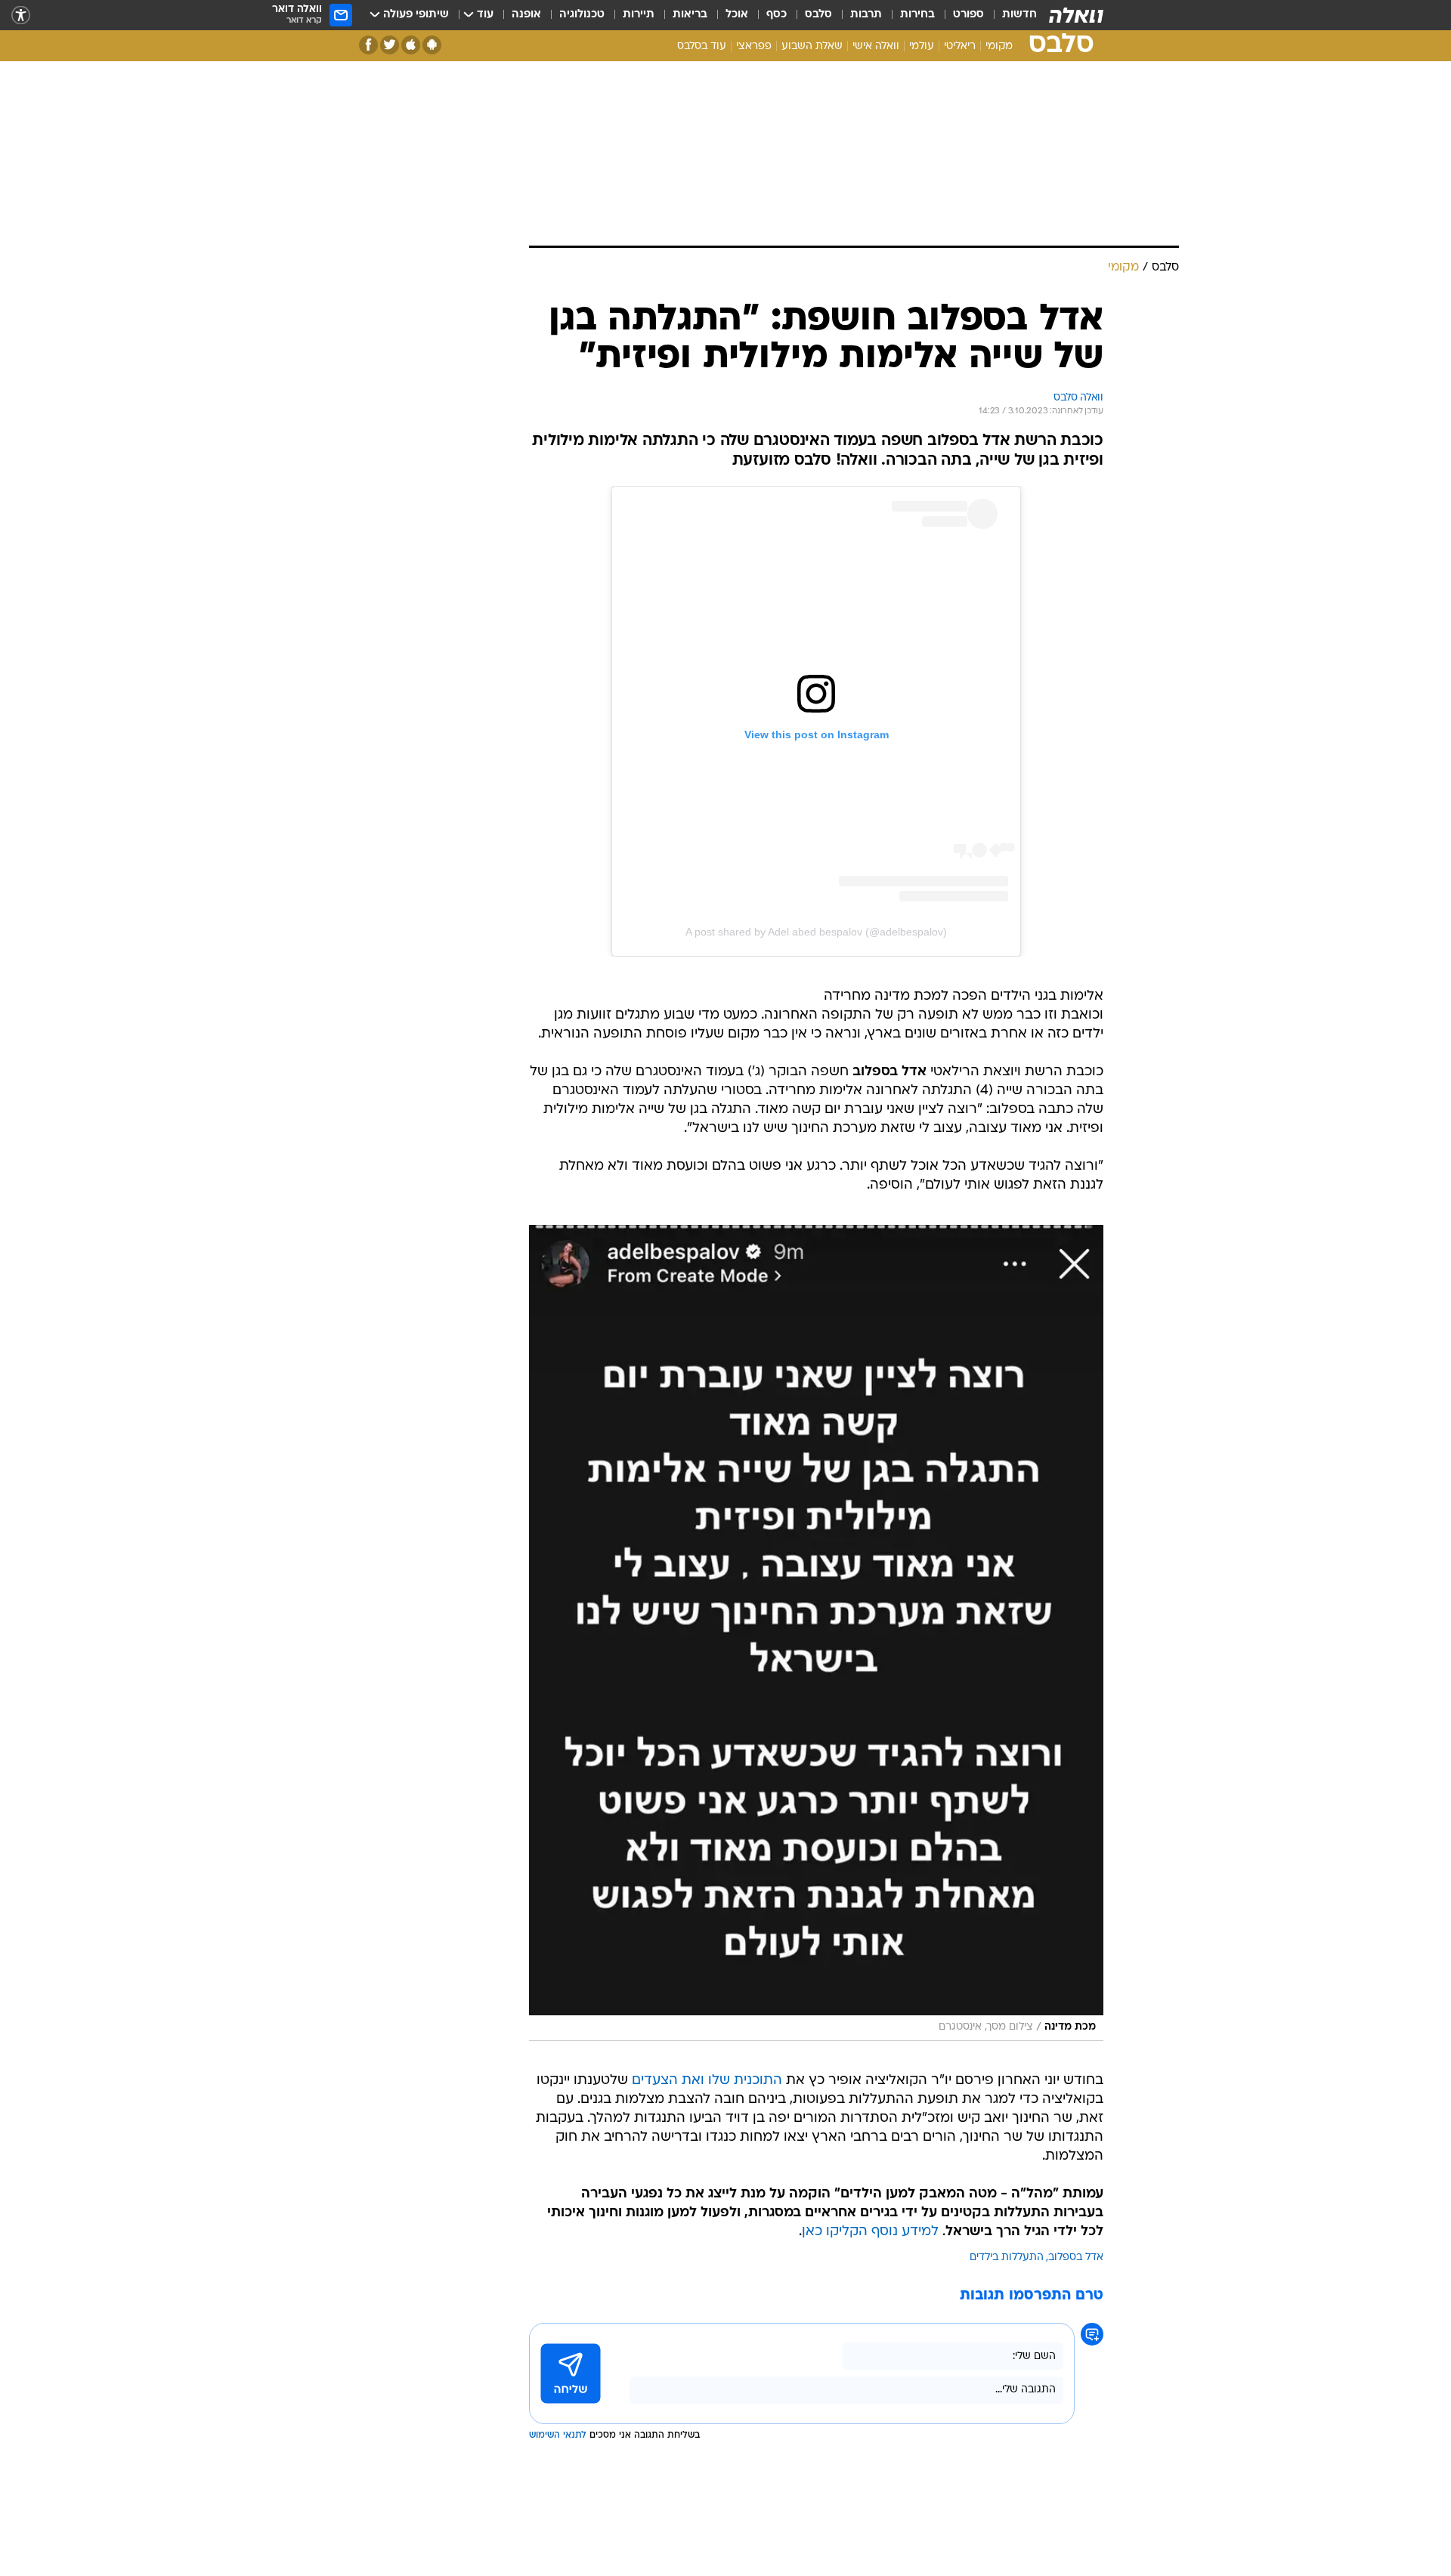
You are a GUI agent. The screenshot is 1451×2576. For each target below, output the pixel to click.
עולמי (922, 46)
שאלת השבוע (812, 46)
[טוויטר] (390, 45)
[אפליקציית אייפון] (411, 45)
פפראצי (754, 46)
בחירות (917, 15)
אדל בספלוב (1076, 2257)
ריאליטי (960, 46)
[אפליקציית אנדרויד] (432, 45)
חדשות (1019, 15)
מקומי (999, 46)
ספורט (968, 15)
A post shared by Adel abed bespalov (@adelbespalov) (816, 932)
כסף (777, 15)
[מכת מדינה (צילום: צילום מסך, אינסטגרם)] (816, 1633)
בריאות (690, 15)
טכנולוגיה (582, 15)
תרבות (866, 15)
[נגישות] (21, 15)
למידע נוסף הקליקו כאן (870, 2232)
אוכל (737, 15)
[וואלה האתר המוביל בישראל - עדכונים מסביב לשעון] (1076, 15)
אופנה (526, 15)
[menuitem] (1010, 15)
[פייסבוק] (368, 45)
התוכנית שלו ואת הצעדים (707, 2081)
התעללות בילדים (1007, 2257)
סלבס (818, 15)
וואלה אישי (876, 46)
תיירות (639, 15)
